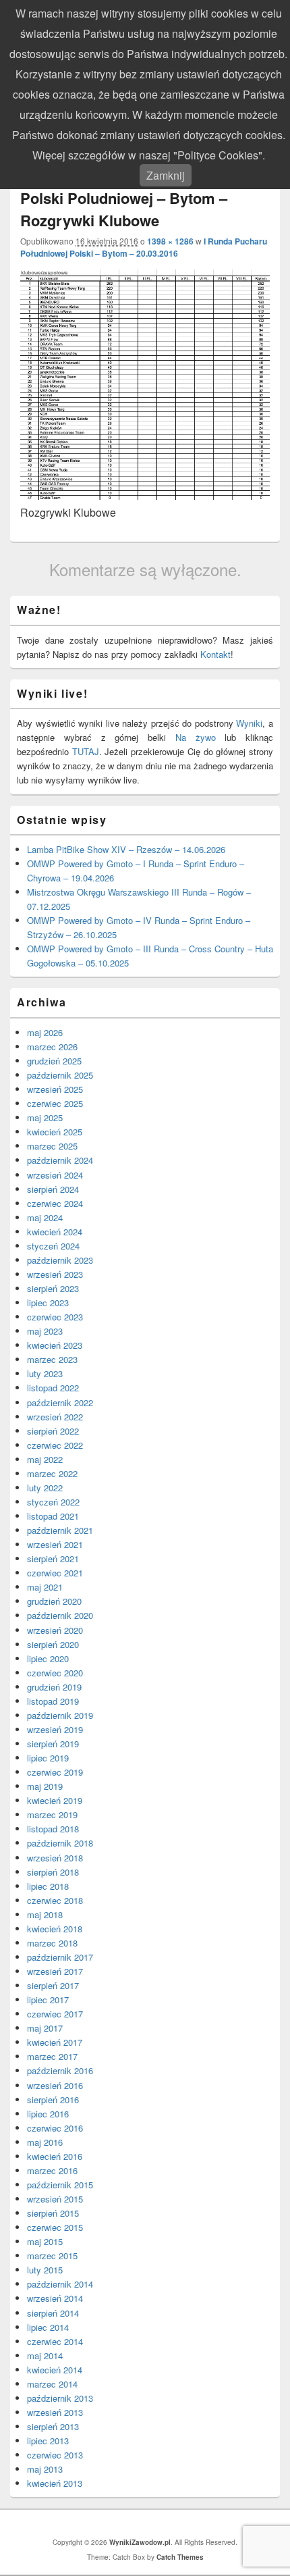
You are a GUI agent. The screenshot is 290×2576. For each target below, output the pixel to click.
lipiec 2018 (48, 1886)
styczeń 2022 (53, 1502)
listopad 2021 (53, 1516)
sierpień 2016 (53, 2100)
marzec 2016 (52, 2170)
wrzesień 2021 (55, 1544)
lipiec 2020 (48, 1658)
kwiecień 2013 (55, 2483)
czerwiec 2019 (55, 1772)
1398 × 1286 (170, 241)
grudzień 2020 (54, 1601)
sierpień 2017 (53, 1985)
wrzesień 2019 (55, 1729)
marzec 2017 (52, 2056)
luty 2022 (45, 1488)
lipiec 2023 (48, 1303)
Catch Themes (180, 2557)
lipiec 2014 (48, 2327)
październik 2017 (60, 1957)
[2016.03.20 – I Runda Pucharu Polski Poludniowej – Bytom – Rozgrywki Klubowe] (145, 495)
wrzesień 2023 (55, 1274)
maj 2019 (45, 1786)
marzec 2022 (52, 1473)
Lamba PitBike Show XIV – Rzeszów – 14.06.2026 (126, 849)
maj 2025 (45, 1117)
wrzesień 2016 (55, 2085)
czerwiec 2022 (55, 1445)
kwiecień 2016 (55, 2156)
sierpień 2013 (53, 2426)
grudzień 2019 (54, 1687)
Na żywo (196, 737)
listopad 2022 (53, 1388)
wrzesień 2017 (55, 1971)
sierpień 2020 (53, 1644)
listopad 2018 (53, 1829)
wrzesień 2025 (55, 1089)
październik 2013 (60, 2398)
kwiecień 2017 (55, 2042)
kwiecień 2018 (55, 1929)
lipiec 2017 (48, 2000)
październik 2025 (60, 1075)
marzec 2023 (52, 1359)
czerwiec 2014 (55, 2341)
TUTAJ (86, 751)
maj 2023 (45, 1331)
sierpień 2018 (53, 1872)
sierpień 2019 (53, 1744)
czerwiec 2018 (55, 1900)
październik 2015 (60, 2185)
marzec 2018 (52, 1943)
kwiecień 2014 (55, 2370)
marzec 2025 (52, 1146)
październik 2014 (60, 2284)
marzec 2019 (52, 1814)
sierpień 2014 (53, 2313)
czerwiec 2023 (55, 1317)
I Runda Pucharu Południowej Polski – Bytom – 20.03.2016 (144, 247)
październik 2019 (60, 1715)
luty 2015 (45, 2270)
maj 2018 (45, 1914)
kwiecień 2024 (55, 1232)
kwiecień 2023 (55, 1345)
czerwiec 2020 (55, 1673)
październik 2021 (60, 1530)
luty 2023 (45, 1373)
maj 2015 (45, 2241)
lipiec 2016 (48, 2114)
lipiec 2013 (48, 2441)
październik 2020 (60, 1615)
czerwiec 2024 (55, 1203)
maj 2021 (45, 1587)
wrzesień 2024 (55, 1175)
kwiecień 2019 (55, 1800)
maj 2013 (45, 2469)
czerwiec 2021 (55, 1573)
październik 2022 (60, 1402)
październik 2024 (60, 1160)
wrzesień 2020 (55, 1630)
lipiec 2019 (48, 1758)
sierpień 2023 (53, 1288)
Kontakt (215, 654)
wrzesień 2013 (55, 2412)
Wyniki (249, 723)
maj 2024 (45, 1217)
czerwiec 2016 (55, 2128)
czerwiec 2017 (55, 2014)
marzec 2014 (52, 2384)
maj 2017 (45, 2028)
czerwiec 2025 (55, 1103)
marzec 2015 (52, 2256)
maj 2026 (45, 1032)
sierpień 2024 (53, 1189)
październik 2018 (60, 1843)
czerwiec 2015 (55, 2227)
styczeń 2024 (53, 1246)
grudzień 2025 (54, 1061)
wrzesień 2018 (55, 1858)
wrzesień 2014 (55, 2298)
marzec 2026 (52, 1047)
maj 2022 (45, 1459)
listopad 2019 (53, 1701)
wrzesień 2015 (55, 2199)
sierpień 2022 (53, 1431)
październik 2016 (60, 2070)
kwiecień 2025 (55, 1132)
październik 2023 (60, 1260)
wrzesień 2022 (55, 1417)
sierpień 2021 (53, 1559)
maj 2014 (45, 2355)
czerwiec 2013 (55, 2455)
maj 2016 (45, 2142)
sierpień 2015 (53, 2213)
